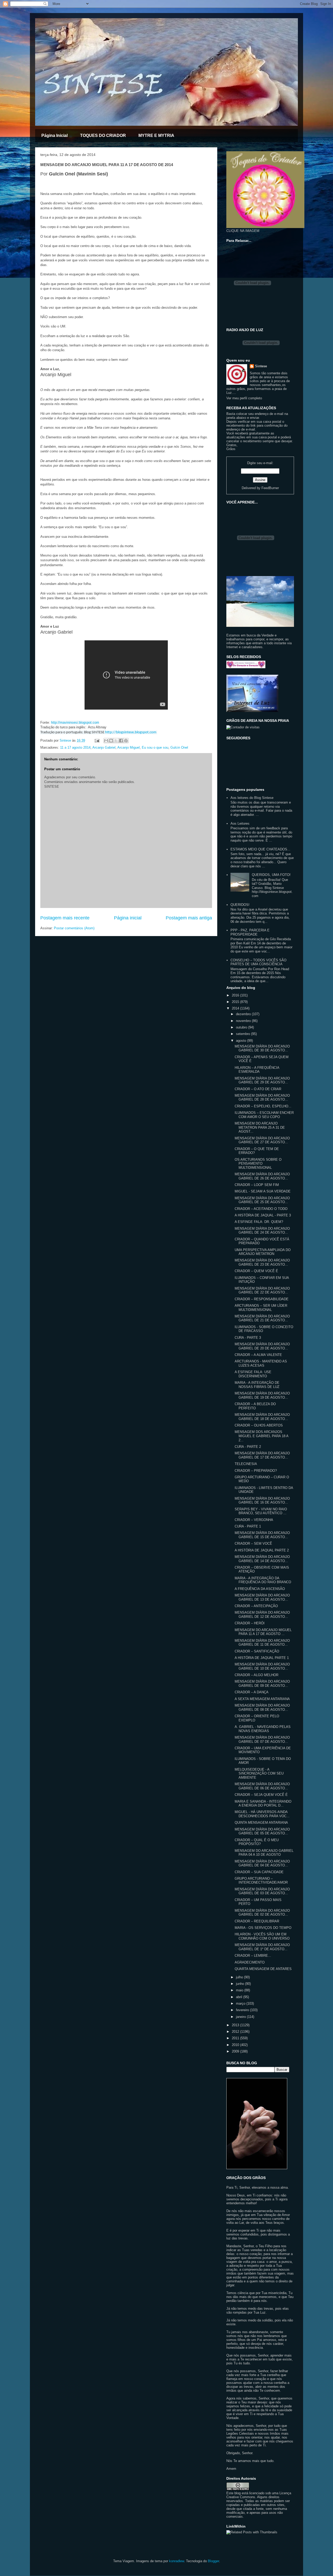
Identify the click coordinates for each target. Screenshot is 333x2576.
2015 (236, 1002)
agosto (242, 1041)
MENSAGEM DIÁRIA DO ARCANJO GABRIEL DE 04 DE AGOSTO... (262, 1863)
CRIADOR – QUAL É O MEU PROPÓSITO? (257, 1842)
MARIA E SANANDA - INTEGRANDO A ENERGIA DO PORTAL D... (263, 1804)
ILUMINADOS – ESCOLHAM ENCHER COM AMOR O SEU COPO (264, 1115)
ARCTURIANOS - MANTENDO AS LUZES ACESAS (261, 1363)
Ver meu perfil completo (244, 398)
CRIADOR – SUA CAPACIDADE (259, 1872)
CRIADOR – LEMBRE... (253, 1956)
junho (241, 1984)
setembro (244, 1034)
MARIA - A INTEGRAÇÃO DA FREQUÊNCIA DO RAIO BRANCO (263, 1580)
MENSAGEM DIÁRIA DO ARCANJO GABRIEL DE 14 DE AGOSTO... (262, 1559)
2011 (236, 2038)
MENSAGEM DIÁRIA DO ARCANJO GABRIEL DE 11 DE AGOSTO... (262, 1643)
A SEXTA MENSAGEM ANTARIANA (262, 1699)
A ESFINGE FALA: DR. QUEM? (259, 1222)
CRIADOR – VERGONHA (254, 1520)
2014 (236, 1008)
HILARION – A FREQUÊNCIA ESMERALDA (257, 1070)
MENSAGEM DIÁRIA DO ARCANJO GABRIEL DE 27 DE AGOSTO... (262, 1140)
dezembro (244, 1014)
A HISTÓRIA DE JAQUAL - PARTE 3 (263, 1215)
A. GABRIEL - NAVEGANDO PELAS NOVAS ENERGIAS (263, 1729)
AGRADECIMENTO (250, 1962)
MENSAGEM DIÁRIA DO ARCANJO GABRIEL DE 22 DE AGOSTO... (262, 1290)
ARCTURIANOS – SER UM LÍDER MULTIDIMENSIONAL (261, 1308)
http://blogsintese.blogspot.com (131, 732)
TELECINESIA (246, 1464)
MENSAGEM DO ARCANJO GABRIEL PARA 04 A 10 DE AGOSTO (264, 1853)
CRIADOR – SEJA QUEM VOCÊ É (261, 1795)
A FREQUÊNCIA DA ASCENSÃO (260, 1589)
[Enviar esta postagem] (97, 740)
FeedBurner (270, 488)
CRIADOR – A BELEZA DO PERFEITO (255, 1406)
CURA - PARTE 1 (248, 1526)
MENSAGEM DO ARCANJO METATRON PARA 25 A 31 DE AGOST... (260, 1127)
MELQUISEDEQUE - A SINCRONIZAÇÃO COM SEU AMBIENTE (259, 1773)
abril (240, 1997)
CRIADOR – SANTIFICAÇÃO (257, 1651)
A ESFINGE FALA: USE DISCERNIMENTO (253, 1374)
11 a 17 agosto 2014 (75, 747)
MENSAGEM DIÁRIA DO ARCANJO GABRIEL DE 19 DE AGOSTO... (262, 1395)
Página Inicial (55, 135)
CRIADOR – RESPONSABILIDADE (262, 1299)
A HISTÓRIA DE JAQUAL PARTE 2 (262, 1550)
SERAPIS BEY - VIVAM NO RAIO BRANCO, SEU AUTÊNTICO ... (261, 1511)
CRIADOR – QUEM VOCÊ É (256, 1271)
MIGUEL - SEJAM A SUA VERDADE (263, 1191)
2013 (236, 2025)
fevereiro (243, 2010)
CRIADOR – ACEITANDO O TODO (261, 1209)
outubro (242, 1027)
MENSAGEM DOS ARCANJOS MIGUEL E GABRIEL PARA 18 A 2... (261, 1436)
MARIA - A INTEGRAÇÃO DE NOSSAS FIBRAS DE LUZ (257, 1385)
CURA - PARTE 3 (248, 1338)
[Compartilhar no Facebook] (121, 741)
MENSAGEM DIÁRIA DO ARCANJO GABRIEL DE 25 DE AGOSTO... (262, 1200)
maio (240, 1990)
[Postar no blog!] (111, 741)
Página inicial (128, 918)
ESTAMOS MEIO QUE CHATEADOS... (260, 849)
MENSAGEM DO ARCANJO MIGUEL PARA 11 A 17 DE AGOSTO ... (263, 1632)
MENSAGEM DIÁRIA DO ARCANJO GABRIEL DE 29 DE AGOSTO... (262, 1080)
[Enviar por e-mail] (106, 741)
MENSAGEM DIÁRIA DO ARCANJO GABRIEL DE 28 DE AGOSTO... (262, 1098)
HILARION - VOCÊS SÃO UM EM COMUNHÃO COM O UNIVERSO (262, 1936)
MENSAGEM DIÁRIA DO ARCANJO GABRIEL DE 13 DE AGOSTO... (262, 1597)
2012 (236, 2032)
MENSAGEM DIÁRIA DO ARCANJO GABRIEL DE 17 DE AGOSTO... (262, 1455)
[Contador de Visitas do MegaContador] (243, 727)
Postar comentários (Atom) (74, 928)
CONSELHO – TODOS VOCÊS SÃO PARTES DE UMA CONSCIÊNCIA (258, 962)
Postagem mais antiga (189, 918)
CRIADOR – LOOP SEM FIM (257, 1185)
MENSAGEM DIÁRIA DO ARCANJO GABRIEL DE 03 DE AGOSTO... (262, 1891)
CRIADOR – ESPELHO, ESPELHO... (263, 1106)
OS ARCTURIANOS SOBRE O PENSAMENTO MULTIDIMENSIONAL (258, 1164)
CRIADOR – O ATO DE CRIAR (258, 1089)
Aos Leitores (240, 823)
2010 (236, 2045)
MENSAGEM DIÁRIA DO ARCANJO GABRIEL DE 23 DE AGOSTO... (262, 1262)
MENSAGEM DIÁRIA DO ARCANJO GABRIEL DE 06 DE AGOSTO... (262, 1786)
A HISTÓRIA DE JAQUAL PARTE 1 (262, 1658)
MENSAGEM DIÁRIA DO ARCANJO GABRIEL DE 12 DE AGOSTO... (262, 1615)
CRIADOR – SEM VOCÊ (253, 1543)
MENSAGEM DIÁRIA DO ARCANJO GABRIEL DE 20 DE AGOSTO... (262, 1346)
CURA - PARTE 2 (248, 1447)
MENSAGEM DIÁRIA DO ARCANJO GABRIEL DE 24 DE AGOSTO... (262, 1231)
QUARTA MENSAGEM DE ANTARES (263, 1969)
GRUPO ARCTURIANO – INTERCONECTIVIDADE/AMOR (261, 1881)
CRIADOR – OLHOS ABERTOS (259, 1425)
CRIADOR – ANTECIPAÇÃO (256, 1606)
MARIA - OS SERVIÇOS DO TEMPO (263, 1928)
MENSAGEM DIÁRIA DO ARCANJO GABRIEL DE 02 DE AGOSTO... (262, 1913)
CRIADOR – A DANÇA (252, 1692)
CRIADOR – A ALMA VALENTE (258, 1355)
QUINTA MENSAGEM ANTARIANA (261, 1823)
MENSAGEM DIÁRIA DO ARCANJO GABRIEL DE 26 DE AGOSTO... (262, 1176)
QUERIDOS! (240, 905)
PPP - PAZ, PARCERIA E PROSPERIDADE (250, 932)
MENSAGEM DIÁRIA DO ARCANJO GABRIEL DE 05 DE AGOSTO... (262, 1831)
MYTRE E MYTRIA (156, 135)
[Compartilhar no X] (116, 741)
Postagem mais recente (65, 918)
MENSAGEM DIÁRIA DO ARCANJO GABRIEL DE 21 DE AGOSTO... (262, 1318)
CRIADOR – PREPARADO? (256, 1471)
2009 (236, 2051)
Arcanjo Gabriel (104, 747)
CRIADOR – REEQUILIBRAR (257, 1921)
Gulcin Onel (179, 747)
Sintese (261, 366)
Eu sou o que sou (155, 747)
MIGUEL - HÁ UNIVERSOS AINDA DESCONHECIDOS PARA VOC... (262, 1814)
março (241, 2003)
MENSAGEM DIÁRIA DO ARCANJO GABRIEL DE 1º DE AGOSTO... (262, 1947)
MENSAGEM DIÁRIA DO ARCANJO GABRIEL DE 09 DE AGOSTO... (262, 1684)
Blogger (213, 2561)
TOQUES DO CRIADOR (103, 135)
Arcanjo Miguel (129, 747)
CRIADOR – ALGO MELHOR (257, 1675)
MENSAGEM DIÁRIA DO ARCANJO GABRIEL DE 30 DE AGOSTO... (262, 1048)
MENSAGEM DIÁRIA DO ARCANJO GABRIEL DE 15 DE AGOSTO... (262, 1535)
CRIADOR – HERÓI (250, 1623)
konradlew (177, 2561)
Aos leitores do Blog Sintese (252, 798)
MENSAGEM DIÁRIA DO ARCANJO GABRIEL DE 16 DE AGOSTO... (262, 1501)
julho (240, 1977)
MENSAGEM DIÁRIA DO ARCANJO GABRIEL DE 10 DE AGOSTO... (262, 1666)
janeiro (241, 2017)
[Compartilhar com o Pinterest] (126, 741)
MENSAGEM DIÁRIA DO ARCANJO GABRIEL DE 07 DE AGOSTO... (262, 1740)
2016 (236, 995)
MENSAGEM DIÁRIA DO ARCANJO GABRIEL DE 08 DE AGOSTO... (262, 1707)
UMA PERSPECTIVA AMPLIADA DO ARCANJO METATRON (263, 1252)
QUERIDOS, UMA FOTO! (271, 875)
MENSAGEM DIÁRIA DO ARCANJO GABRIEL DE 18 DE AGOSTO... (262, 1417)
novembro (244, 1021)
